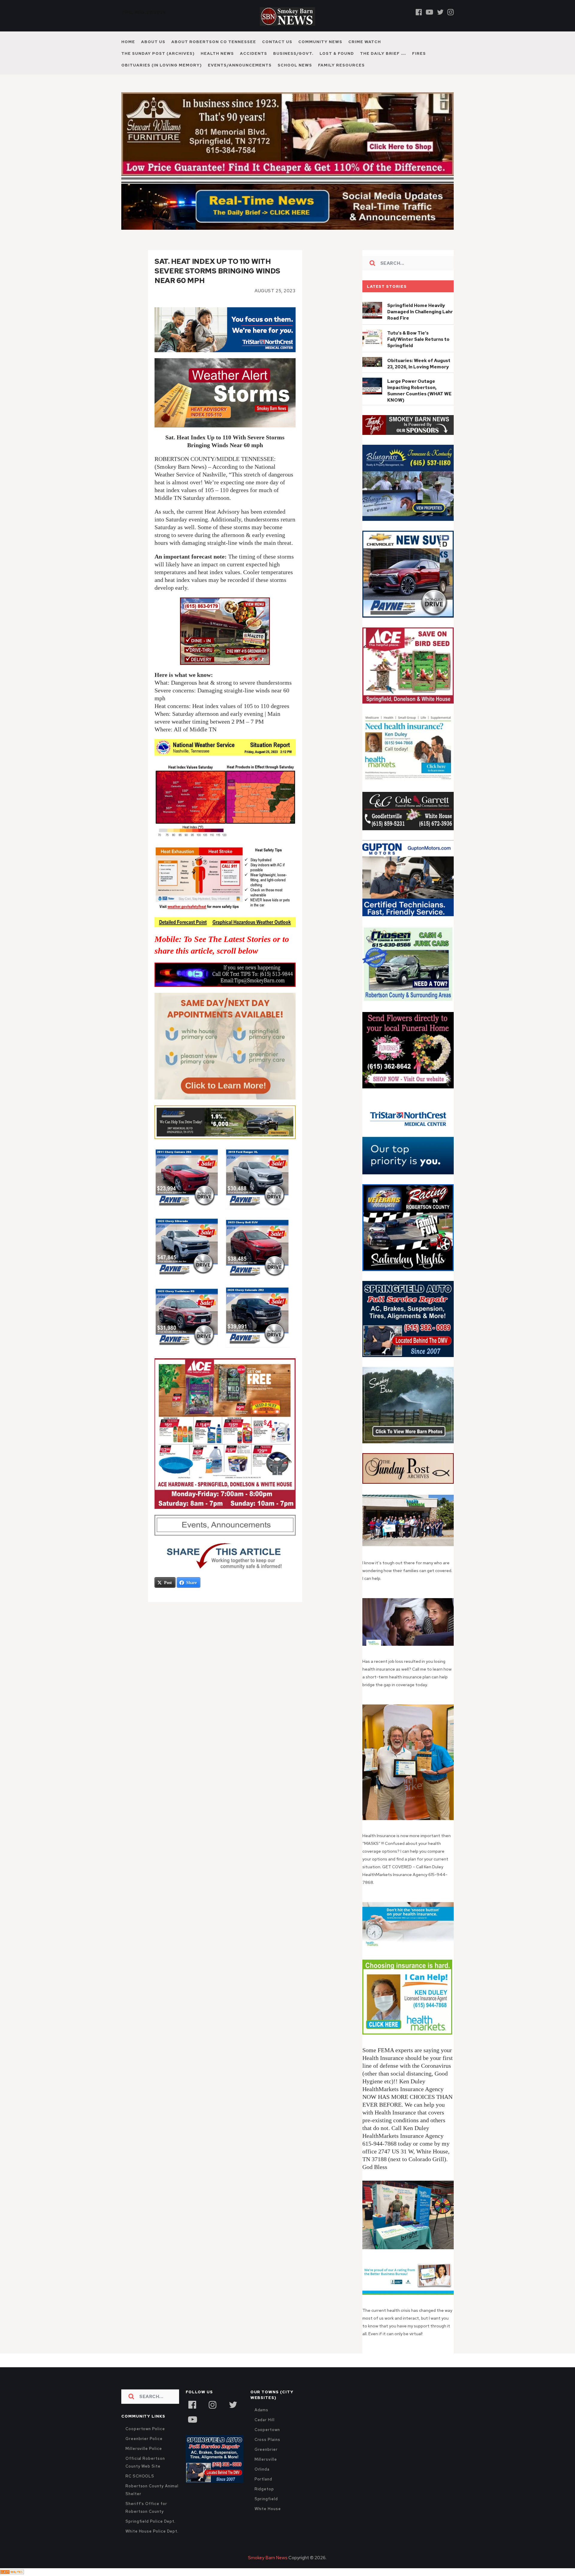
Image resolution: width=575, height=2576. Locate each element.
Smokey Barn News (268, 2558)
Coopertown (267, 2430)
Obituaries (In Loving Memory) (162, 65)
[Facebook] (419, 12)
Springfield (266, 2499)
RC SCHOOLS (140, 2476)
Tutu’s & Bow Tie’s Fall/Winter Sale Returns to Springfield (418, 339)
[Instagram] (451, 12)
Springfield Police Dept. (150, 2521)
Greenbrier (266, 2449)
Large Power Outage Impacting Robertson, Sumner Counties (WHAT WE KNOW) (419, 391)
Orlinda (262, 2469)
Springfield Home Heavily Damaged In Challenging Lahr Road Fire (420, 312)
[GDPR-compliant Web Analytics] (12, 2572)
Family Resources (341, 65)
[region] (408, 425)
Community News (320, 42)
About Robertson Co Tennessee (214, 42)
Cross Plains (267, 2440)
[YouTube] (192, 2419)
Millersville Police (144, 2449)
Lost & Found (337, 53)
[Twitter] (440, 12)
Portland (263, 2479)
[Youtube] (429, 12)
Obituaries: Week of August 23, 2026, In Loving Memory (419, 364)
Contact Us (277, 42)
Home (128, 42)
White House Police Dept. (152, 2531)
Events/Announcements (240, 65)
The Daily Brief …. (383, 53)
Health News (217, 53)
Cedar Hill (265, 2420)
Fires (419, 53)
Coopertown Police (145, 2429)
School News (295, 65)
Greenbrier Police (144, 2439)
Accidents (254, 53)
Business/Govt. (293, 53)
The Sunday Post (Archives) (158, 53)
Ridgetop (264, 2489)
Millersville (266, 2459)
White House (268, 2509)
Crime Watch (365, 42)
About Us (153, 42)
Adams (262, 2410)
